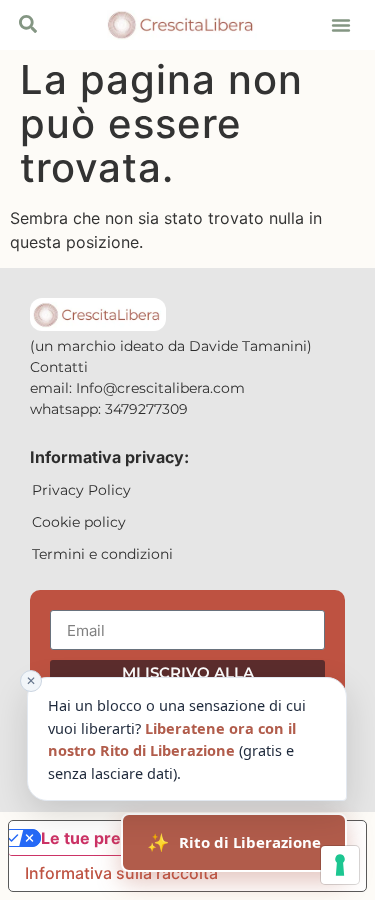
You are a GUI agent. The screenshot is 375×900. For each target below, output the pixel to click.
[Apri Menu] (28, 24)
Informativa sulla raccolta (121, 873)
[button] (341, 25)
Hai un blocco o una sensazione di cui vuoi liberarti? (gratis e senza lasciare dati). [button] (166, 729)
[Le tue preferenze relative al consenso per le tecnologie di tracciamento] (340, 865)
